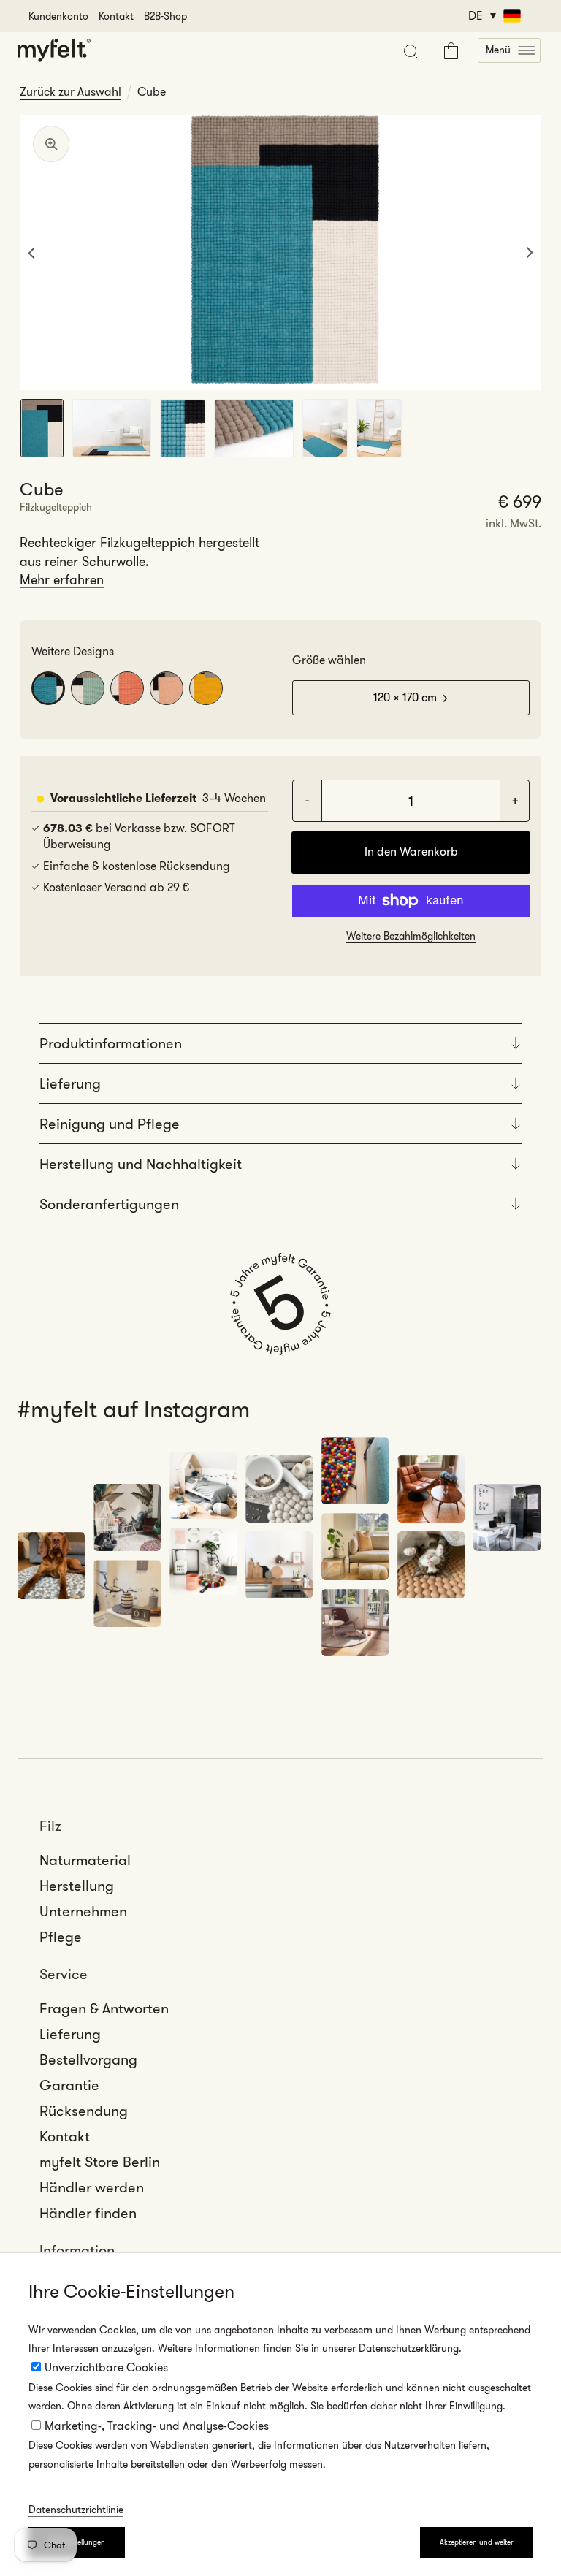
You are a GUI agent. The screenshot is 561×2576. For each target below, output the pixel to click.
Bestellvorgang (88, 2059)
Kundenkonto (58, 16)
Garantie (69, 2085)
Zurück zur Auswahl (70, 92)
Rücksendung (84, 2111)
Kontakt (116, 16)
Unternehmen (83, 1911)
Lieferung (70, 2034)
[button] (509, 50)
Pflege (61, 1937)
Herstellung (77, 1886)
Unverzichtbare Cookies (106, 2367)
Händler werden (92, 2187)
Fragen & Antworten (104, 2008)
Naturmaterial (85, 1860)
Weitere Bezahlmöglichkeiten (411, 936)
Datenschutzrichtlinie (76, 2510)
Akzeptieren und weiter (477, 2542)
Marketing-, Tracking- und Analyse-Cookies (157, 2426)
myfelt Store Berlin (100, 2162)
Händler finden (88, 2213)
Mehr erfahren (62, 580)
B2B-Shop (165, 16)
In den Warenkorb (411, 851)
